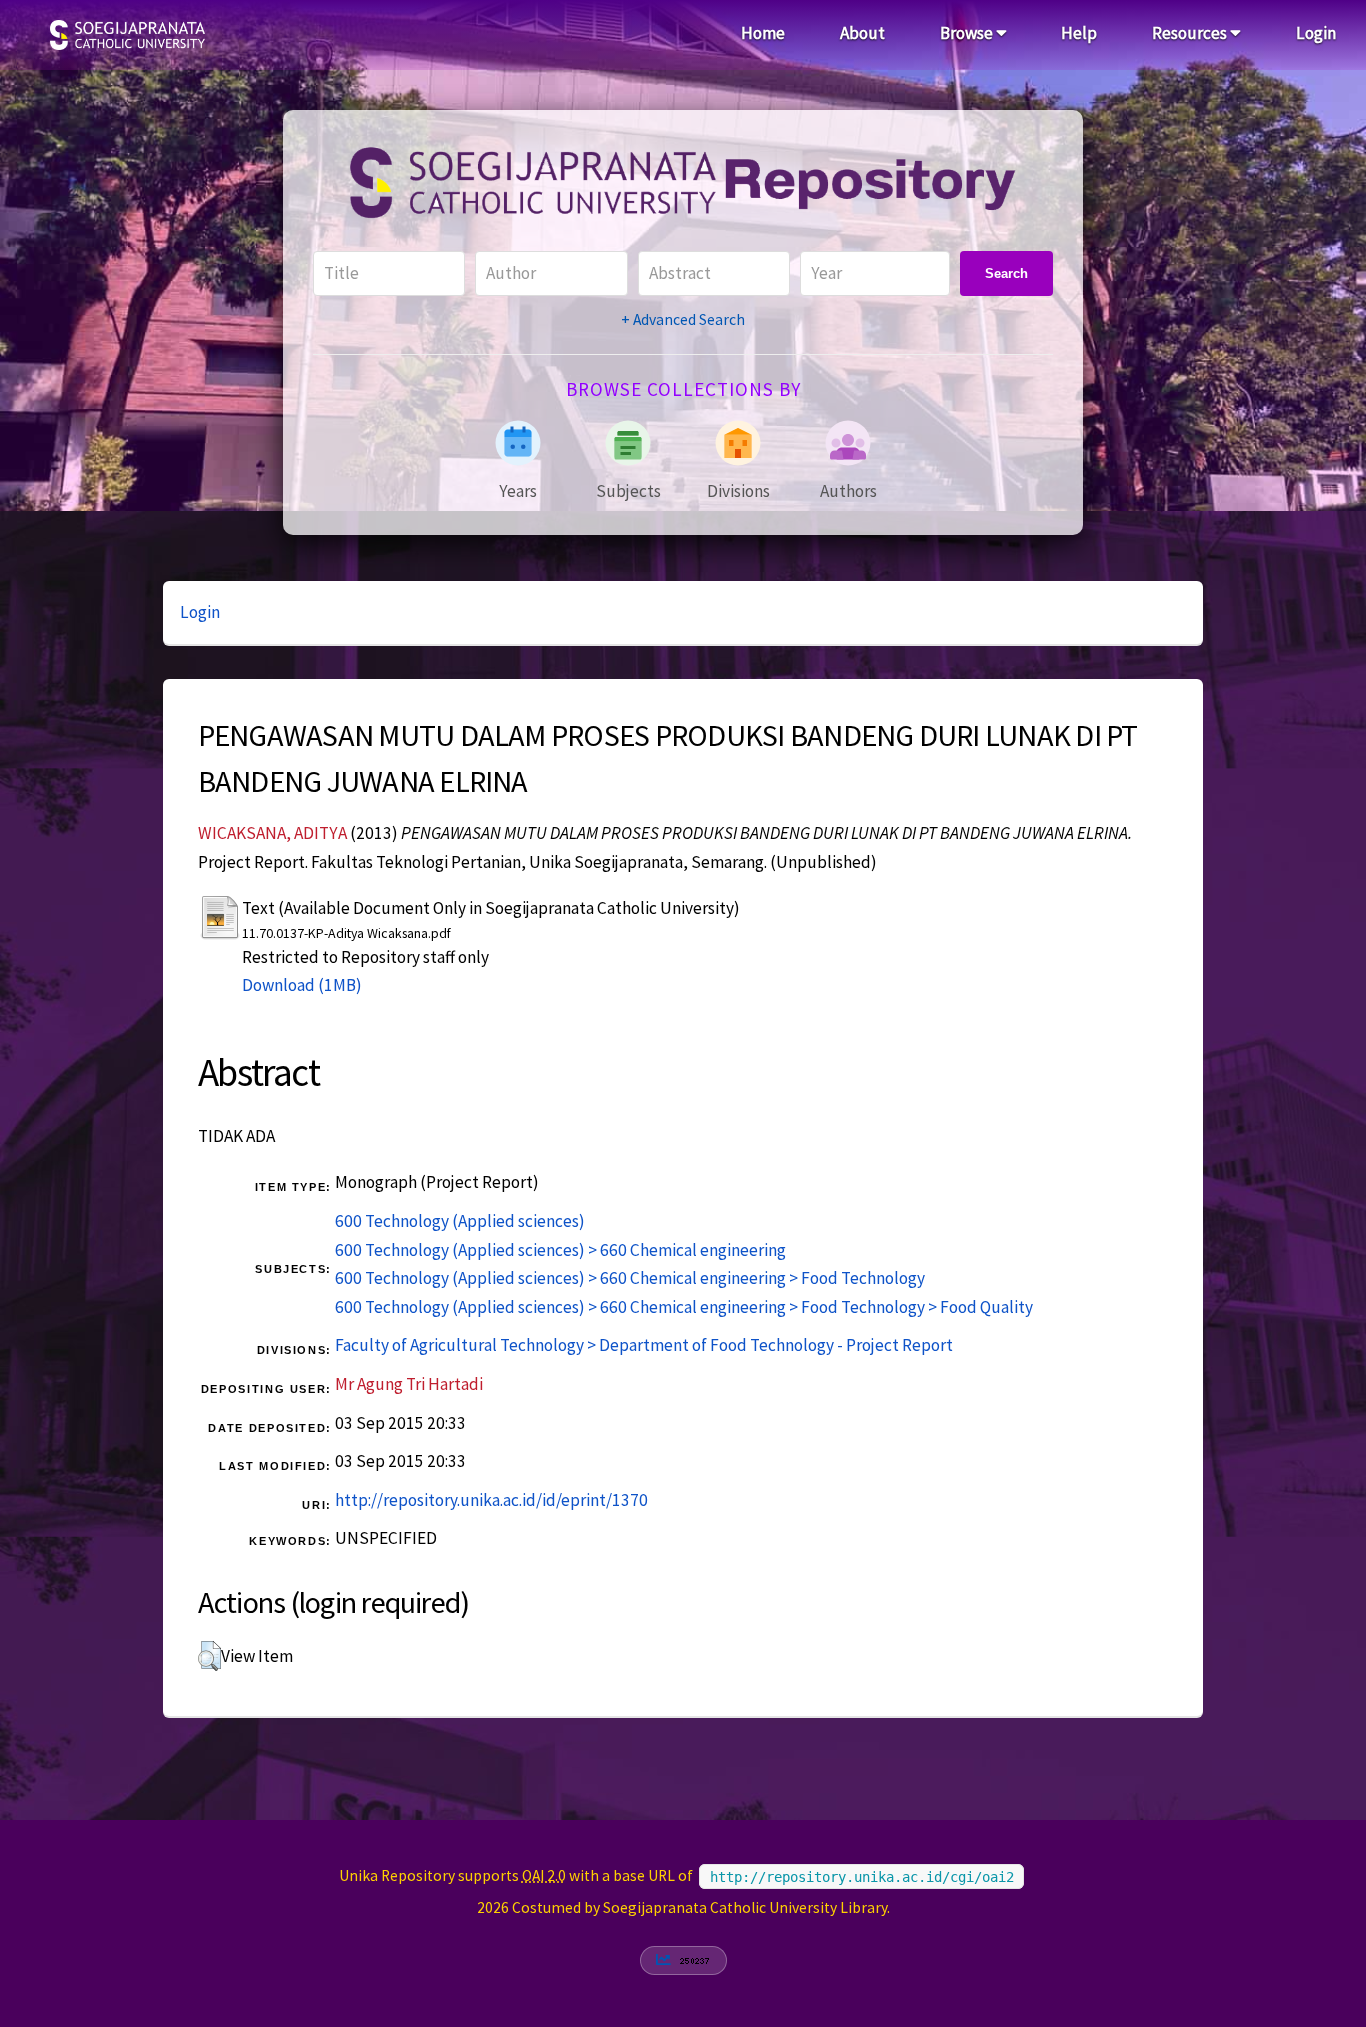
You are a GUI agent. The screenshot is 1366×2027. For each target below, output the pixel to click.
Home (763, 33)
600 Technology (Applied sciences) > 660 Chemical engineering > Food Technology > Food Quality (684, 1307)
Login (1316, 33)
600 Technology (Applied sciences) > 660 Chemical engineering (560, 1250)
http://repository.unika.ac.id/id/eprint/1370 (491, 1500)
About (862, 33)
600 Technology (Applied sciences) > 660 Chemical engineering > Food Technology (630, 1278)
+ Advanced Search (683, 319)
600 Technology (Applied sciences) (460, 1221)
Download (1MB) (302, 985)
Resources (1191, 33)
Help (1079, 33)
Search (1006, 273)
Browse (968, 33)
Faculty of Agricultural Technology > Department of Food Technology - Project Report (644, 1345)
